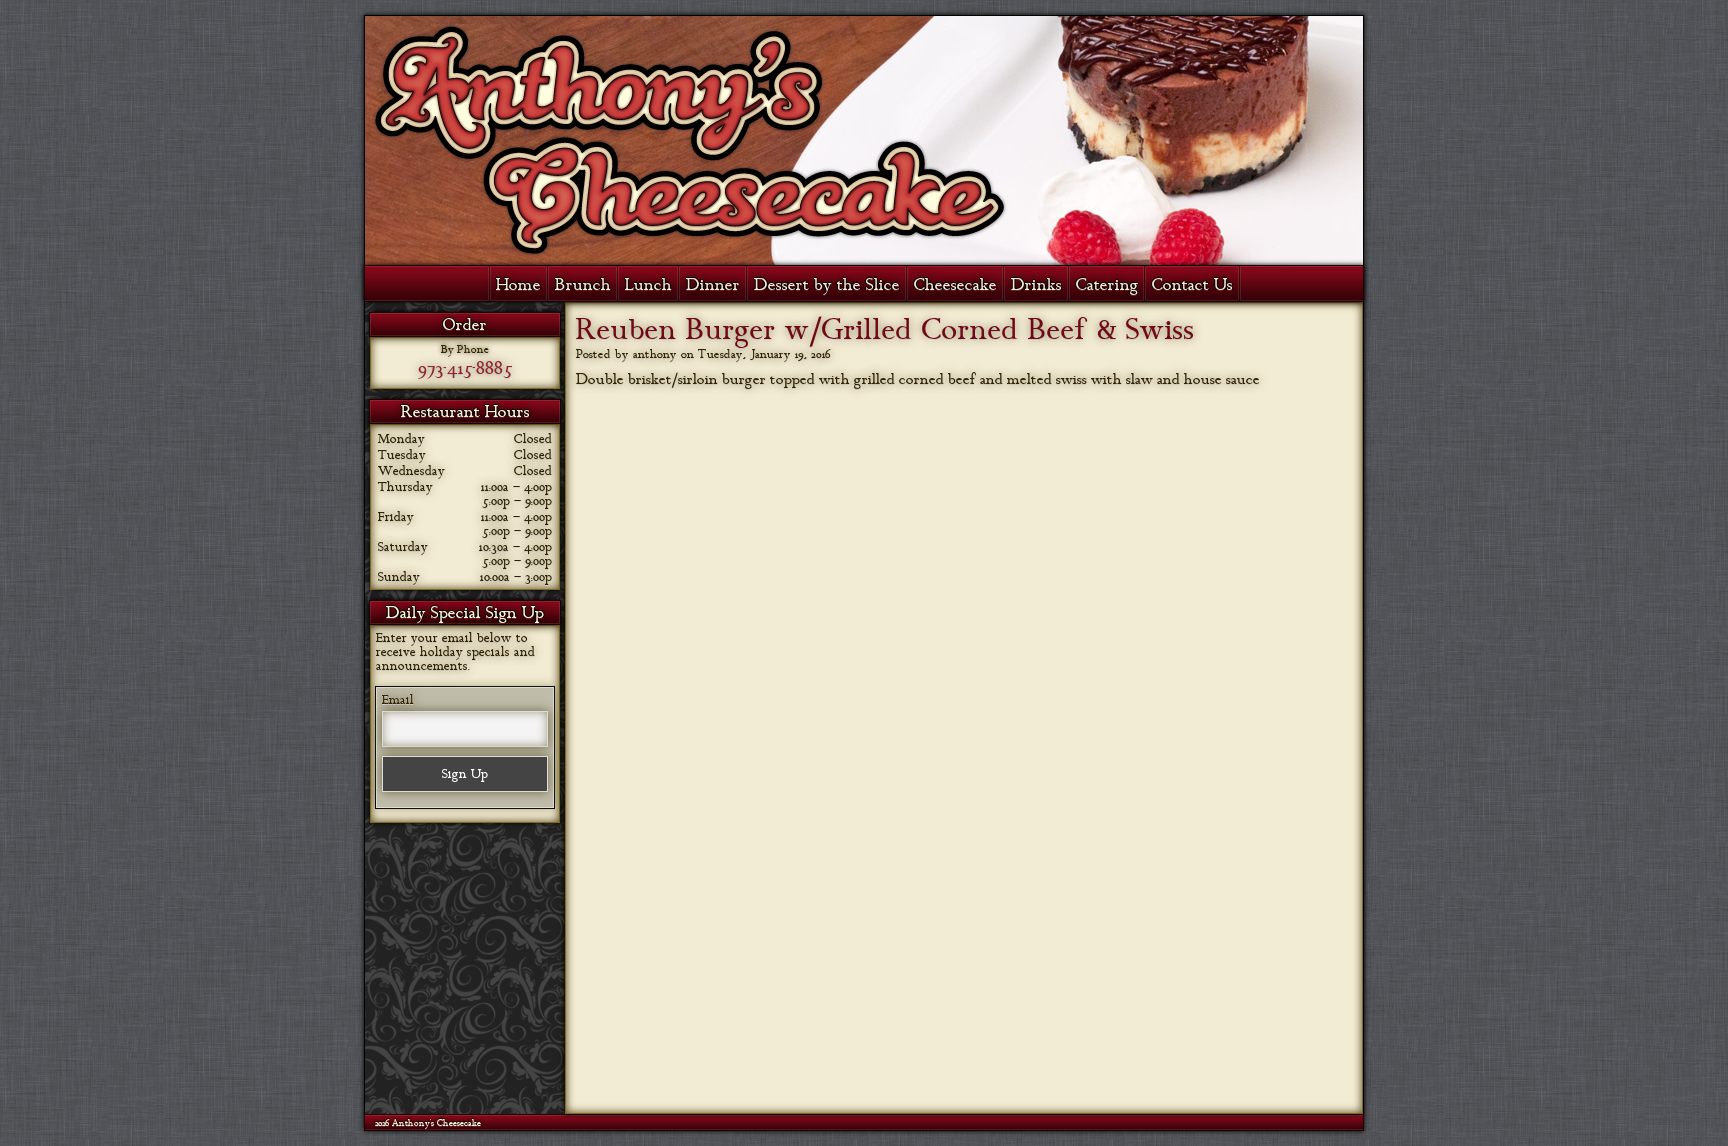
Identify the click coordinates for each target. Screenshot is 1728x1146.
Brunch (583, 285)
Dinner (713, 285)
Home (518, 285)
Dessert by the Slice (827, 285)
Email (398, 700)
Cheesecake (955, 285)
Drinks (1036, 285)
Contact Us (1192, 285)
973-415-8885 (465, 368)
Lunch (648, 285)
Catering (1107, 285)
